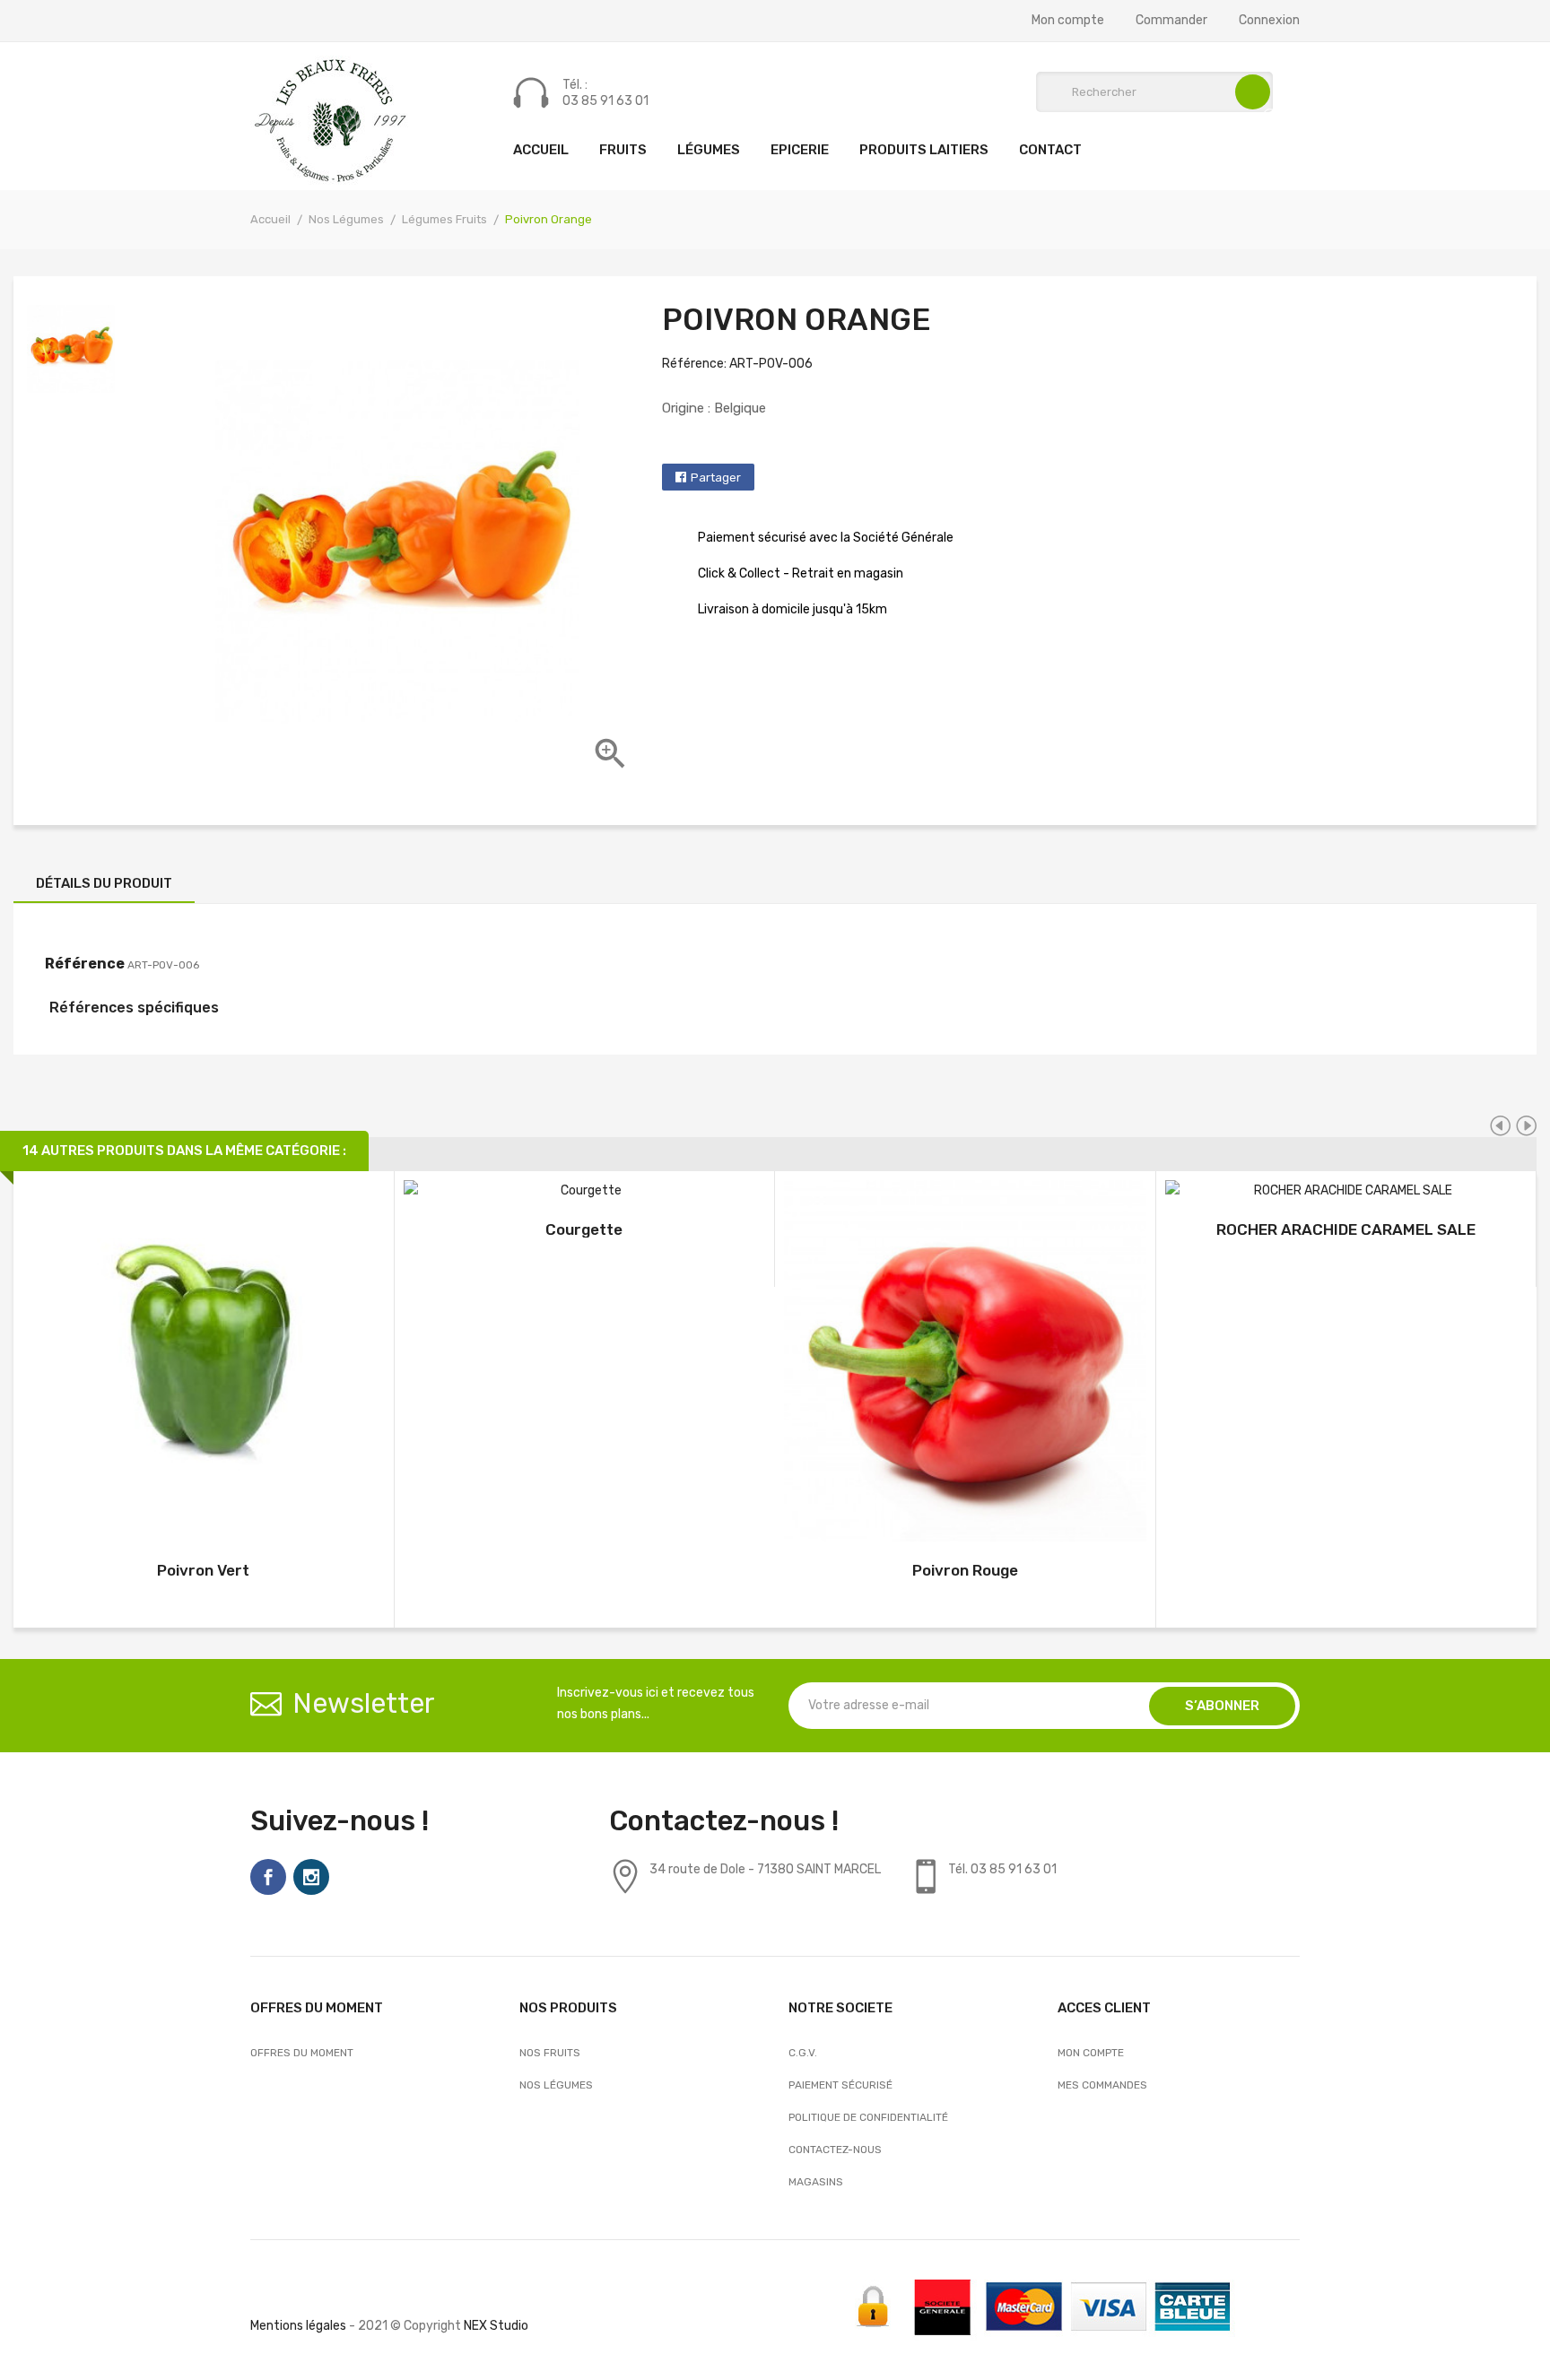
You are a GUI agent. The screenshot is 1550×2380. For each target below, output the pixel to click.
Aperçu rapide (203, 1364)
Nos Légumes (556, 2085)
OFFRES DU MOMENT (302, 2053)
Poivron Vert (203, 1570)
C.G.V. (803, 2053)
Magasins (816, 2182)
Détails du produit (104, 883)
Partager (716, 478)
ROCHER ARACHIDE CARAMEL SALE (1346, 1229)
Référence (85, 964)
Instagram (311, 1877)
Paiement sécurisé (840, 2085)
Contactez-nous (835, 2150)
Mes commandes (1102, 2085)
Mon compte (1068, 21)
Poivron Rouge (965, 1570)
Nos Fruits (550, 2053)
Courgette (584, 1229)
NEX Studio (496, 2326)
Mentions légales (298, 2326)
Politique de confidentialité (868, 2117)
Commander (1171, 21)
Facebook (268, 1877)
